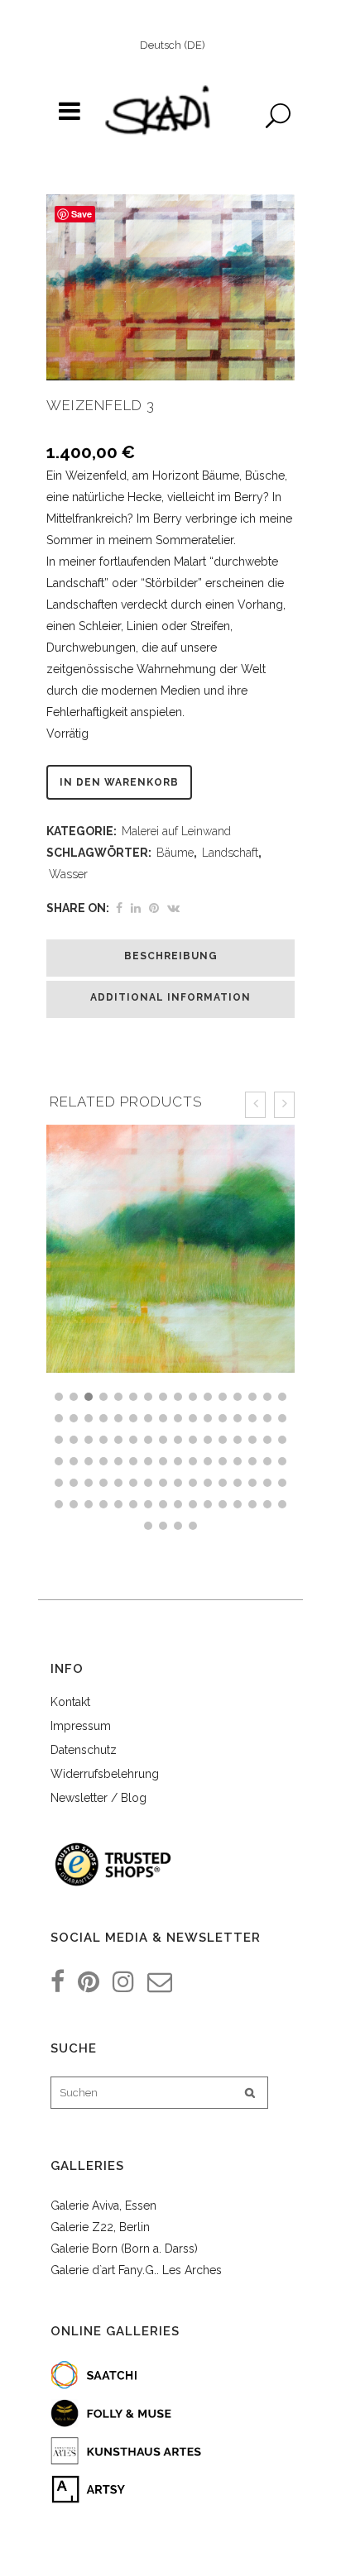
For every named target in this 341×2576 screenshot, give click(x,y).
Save (82, 214)
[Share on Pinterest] (154, 908)
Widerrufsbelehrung (105, 1774)
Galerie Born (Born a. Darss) (124, 2249)
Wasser (68, 874)
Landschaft (230, 853)
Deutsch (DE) (173, 45)
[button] (59, 1397)
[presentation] (255, 1105)
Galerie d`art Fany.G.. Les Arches (136, 2270)
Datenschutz (84, 1750)
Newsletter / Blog (98, 1798)
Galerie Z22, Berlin (100, 2227)
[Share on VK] (173, 908)
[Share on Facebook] (119, 908)
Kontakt (70, 1702)
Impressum (81, 1726)
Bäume (175, 853)
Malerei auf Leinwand (176, 831)
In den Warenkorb (119, 782)
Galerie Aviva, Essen (103, 2206)
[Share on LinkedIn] (136, 908)
